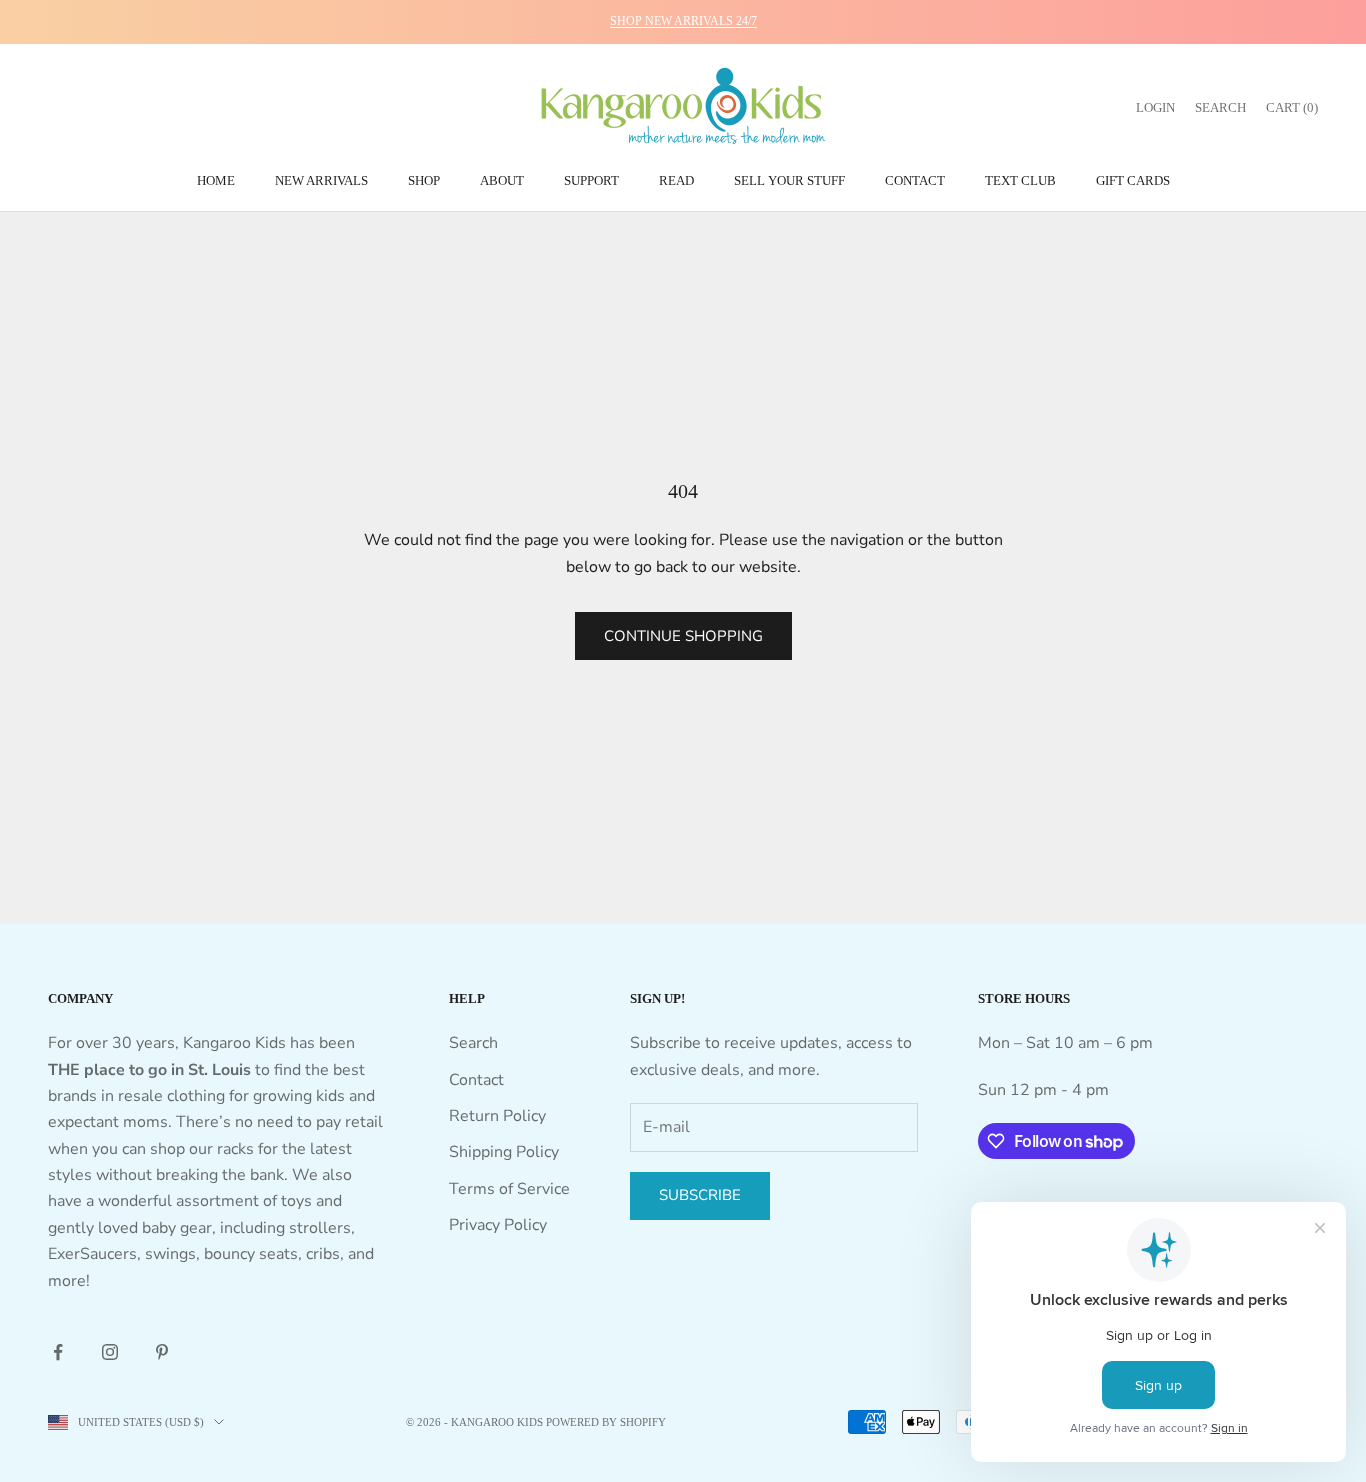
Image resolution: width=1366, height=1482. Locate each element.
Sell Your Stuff (789, 180)
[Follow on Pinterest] (162, 1352)
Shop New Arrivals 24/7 (683, 21)
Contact (915, 180)
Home (216, 180)
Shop (424, 180)
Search (473, 1043)
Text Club (1020, 180)
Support (591, 180)
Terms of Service (509, 1189)
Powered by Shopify (606, 1422)
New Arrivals (321, 180)
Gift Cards (1133, 180)
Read (676, 180)
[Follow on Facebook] (58, 1352)
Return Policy (497, 1116)
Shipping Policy (504, 1152)
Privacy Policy (498, 1225)
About (502, 180)
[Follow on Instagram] (110, 1352)
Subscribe (700, 1195)
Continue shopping (683, 636)
